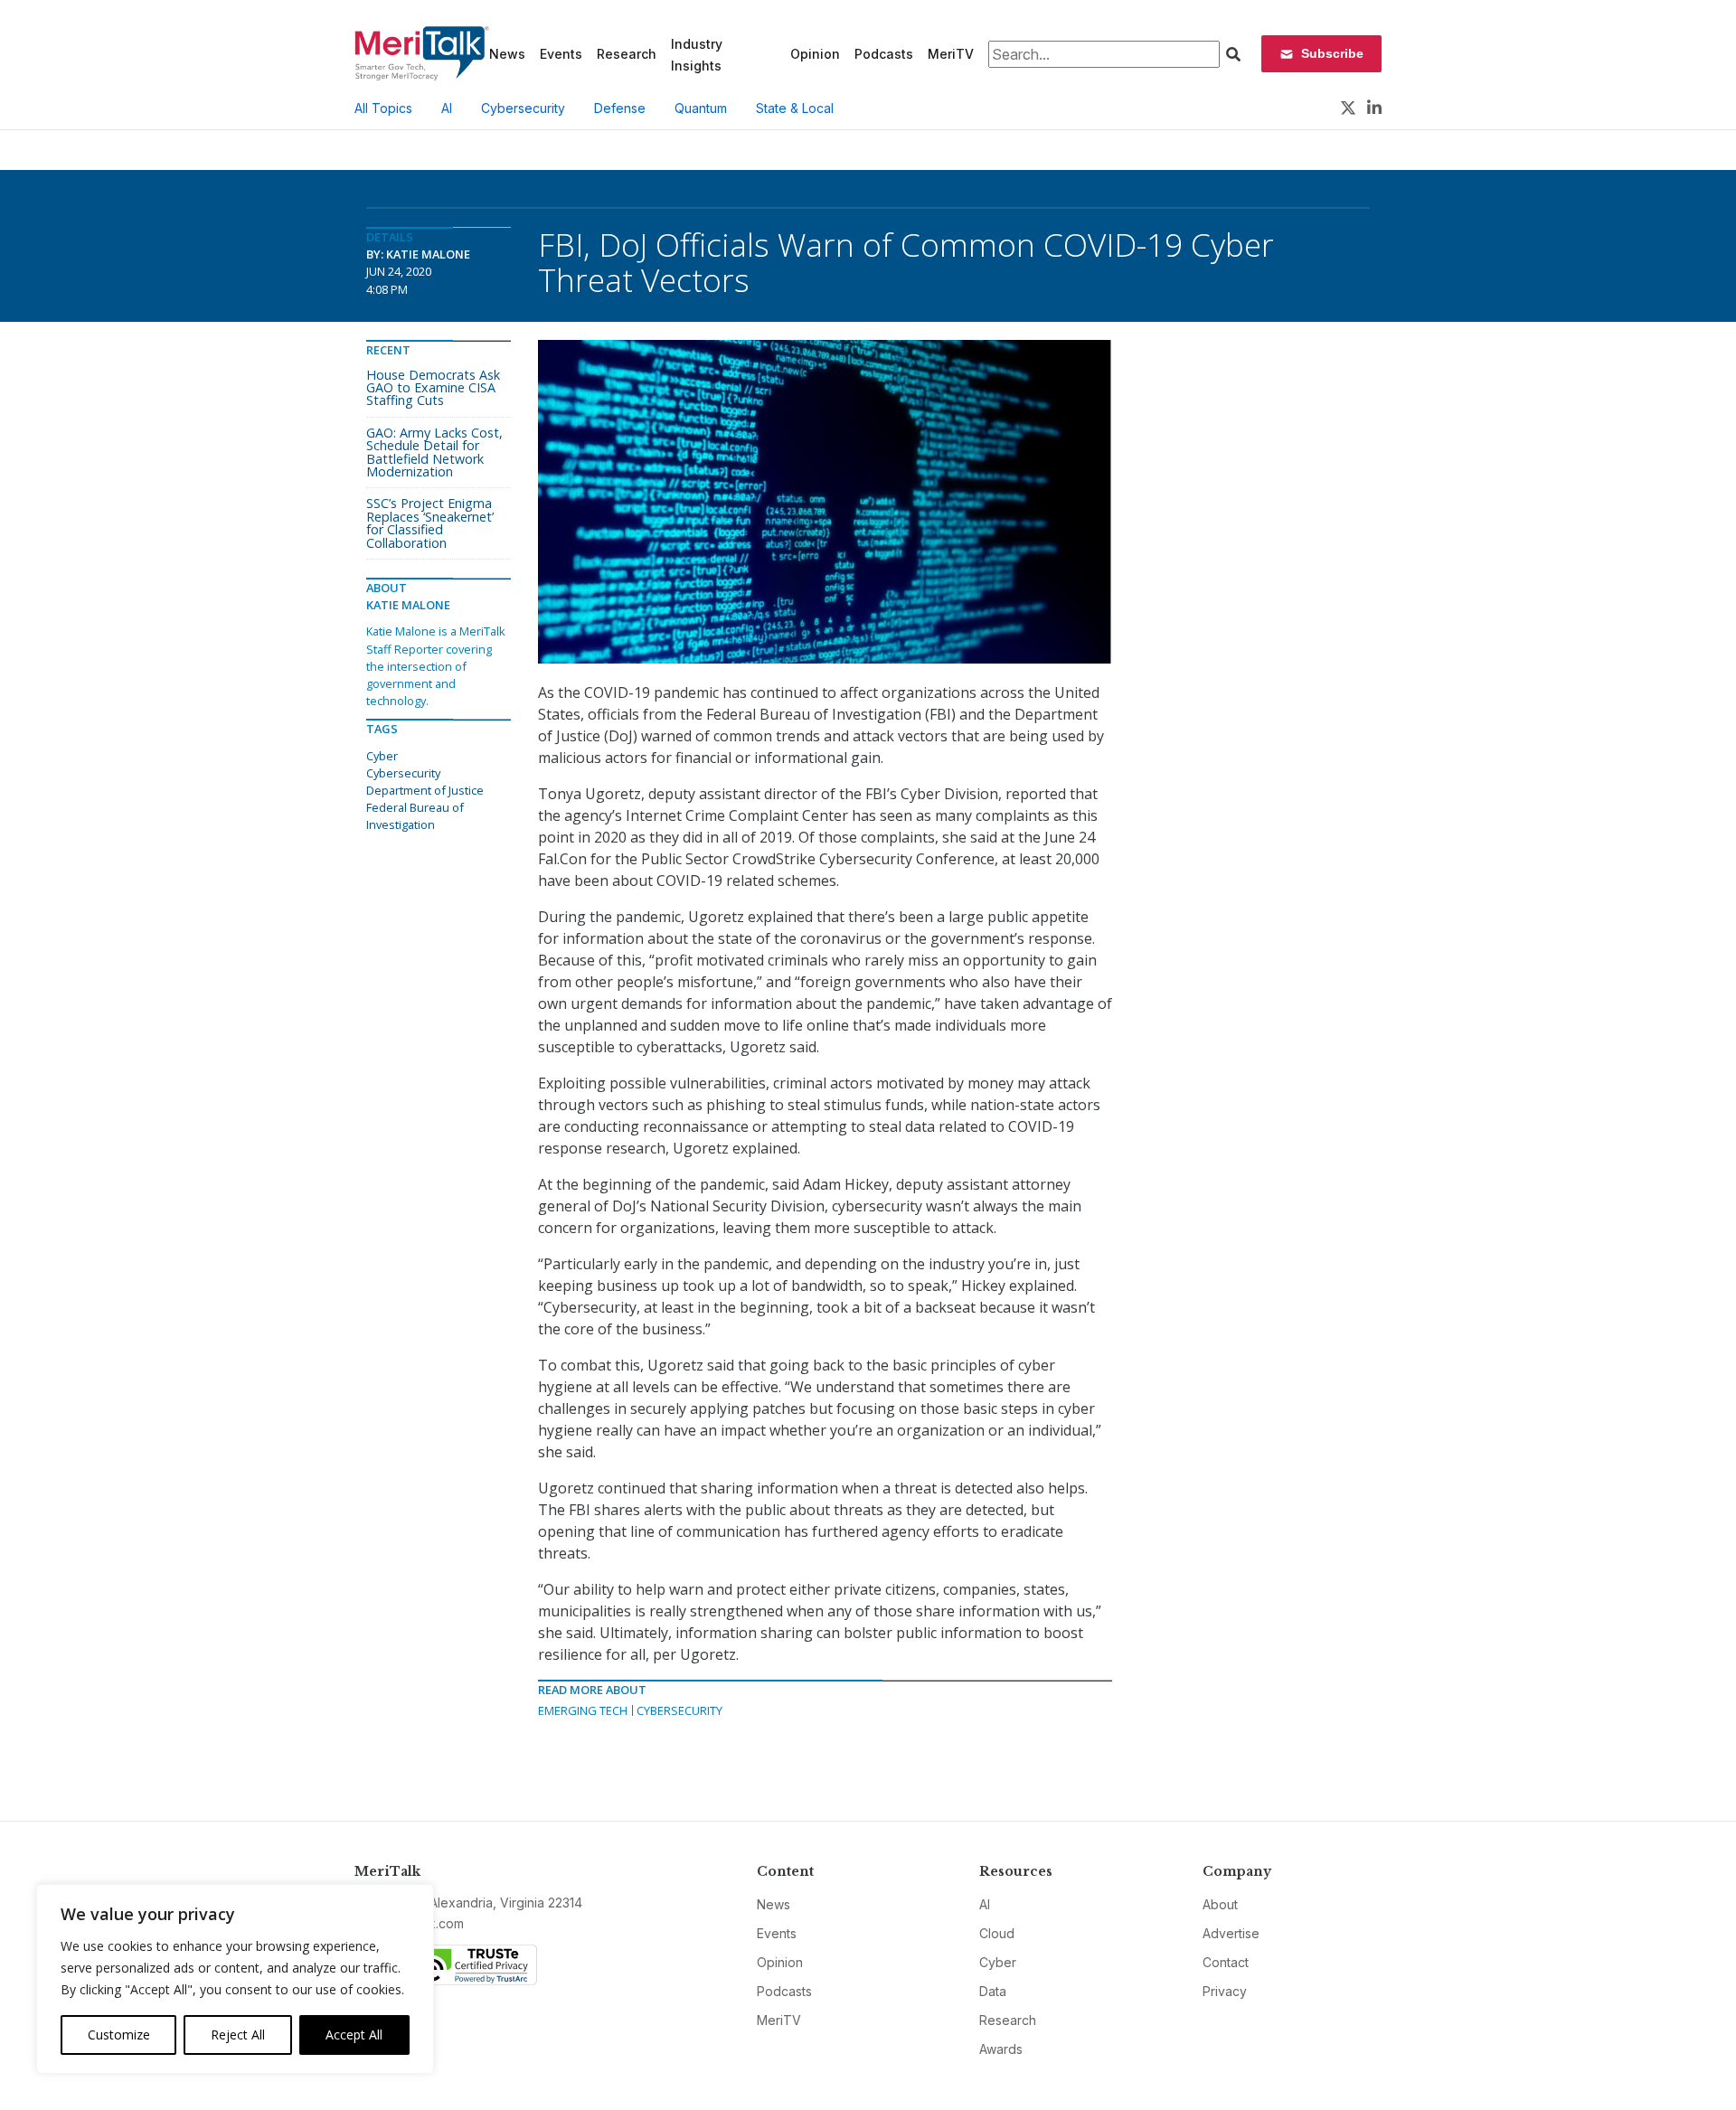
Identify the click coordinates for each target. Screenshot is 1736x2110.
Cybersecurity (523, 108)
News (507, 54)
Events (561, 54)
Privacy (1225, 1991)
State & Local (795, 108)
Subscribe (1332, 53)
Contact (1226, 1962)
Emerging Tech (583, 1710)
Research (627, 54)
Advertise (1231, 1933)
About (1220, 1904)
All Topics (383, 108)
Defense (620, 108)
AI (447, 108)
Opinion (815, 54)
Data (993, 1991)
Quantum (701, 108)
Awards (1001, 2049)
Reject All (238, 2035)
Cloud (997, 1933)
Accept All (354, 2035)
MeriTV (951, 54)
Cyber (382, 756)
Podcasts (884, 54)
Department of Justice (425, 790)
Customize (119, 2035)
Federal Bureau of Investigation (415, 816)
